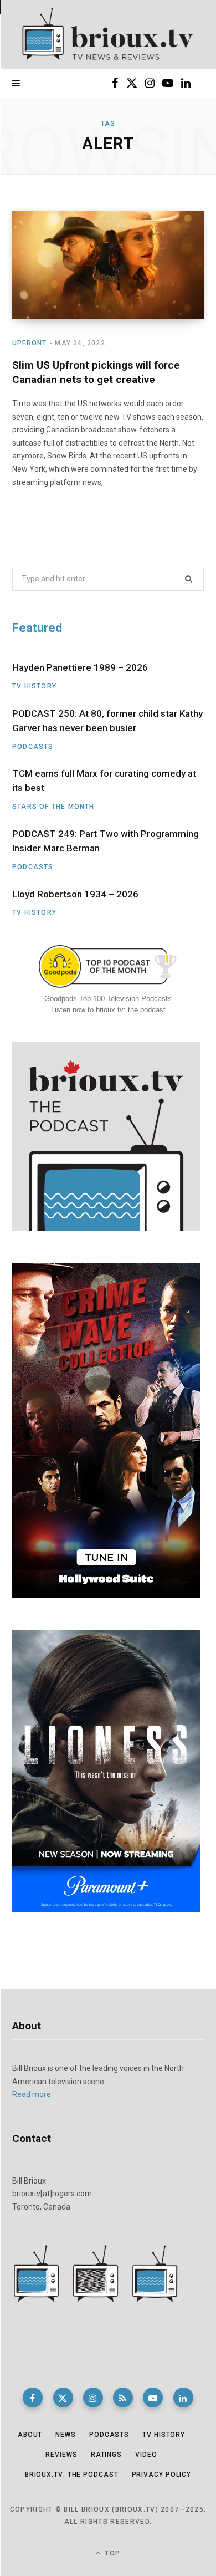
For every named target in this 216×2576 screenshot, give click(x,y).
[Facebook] (33, 2398)
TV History (34, 686)
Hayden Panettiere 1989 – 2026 (80, 667)
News (66, 2435)
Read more (32, 2094)
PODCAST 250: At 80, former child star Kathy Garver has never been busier (107, 721)
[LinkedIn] (183, 2398)
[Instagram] (93, 2398)
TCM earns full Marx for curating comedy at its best (104, 781)
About (30, 2435)
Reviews (61, 2455)
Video (146, 2455)
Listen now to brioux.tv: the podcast (108, 1010)
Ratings (106, 2455)
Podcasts (33, 747)
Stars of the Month (53, 807)
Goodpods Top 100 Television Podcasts (108, 999)
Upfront (29, 343)
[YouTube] (153, 2398)
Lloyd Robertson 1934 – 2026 (75, 894)
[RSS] (123, 2398)
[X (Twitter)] (63, 2398)
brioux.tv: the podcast (72, 2475)
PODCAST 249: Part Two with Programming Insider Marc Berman (106, 841)
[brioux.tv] (108, 35)
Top (111, 2553)
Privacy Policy (162, 2475)
